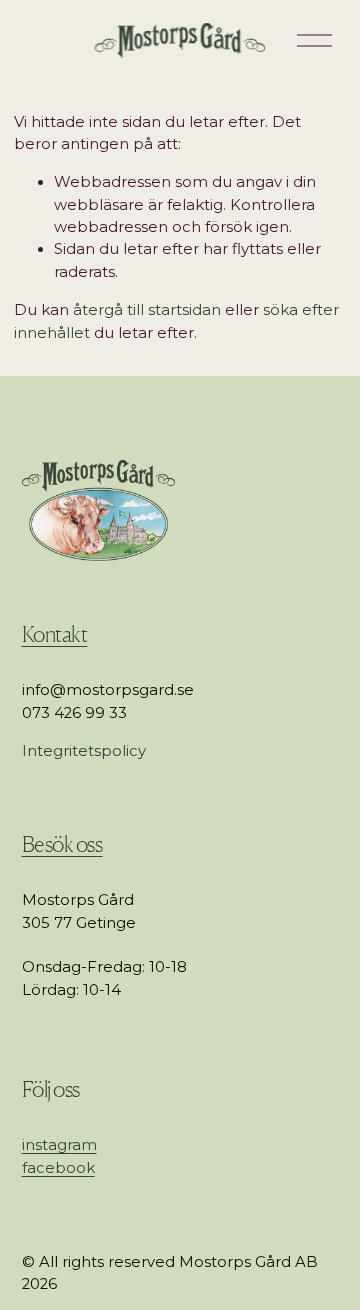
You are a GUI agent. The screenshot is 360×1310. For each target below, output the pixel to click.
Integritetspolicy (84, 751)
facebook (58, 1168)
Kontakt (55, 634)
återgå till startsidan (147, 310)
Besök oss (62, 844)
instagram (59, 1145)
